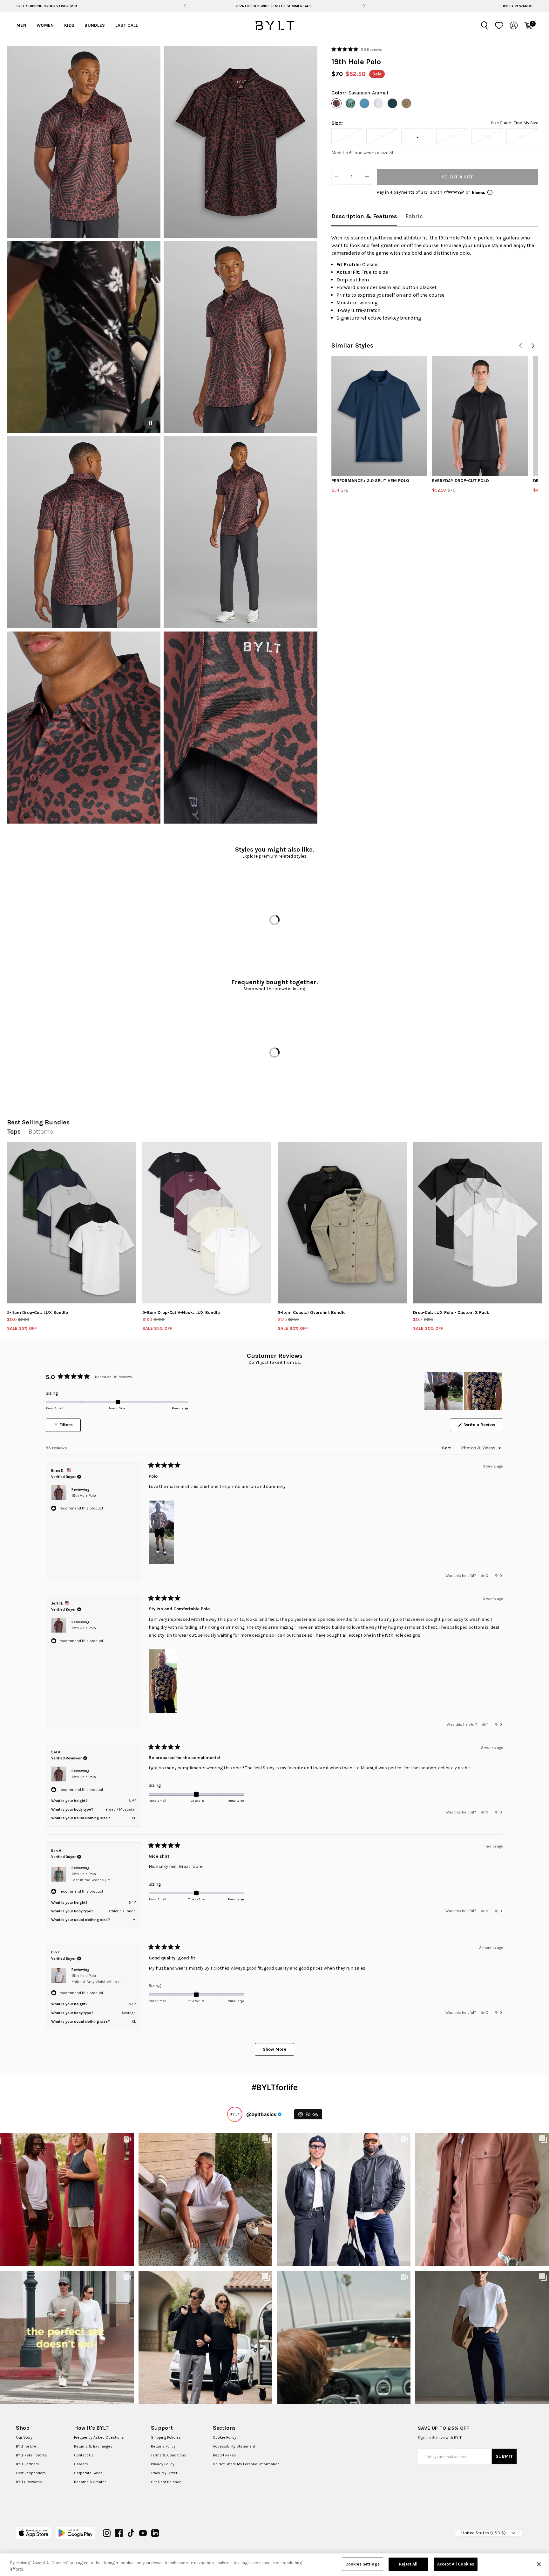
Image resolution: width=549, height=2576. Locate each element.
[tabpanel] (435, 278)
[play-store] (75, 2533)
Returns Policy (163, 2446)
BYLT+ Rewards (518, 6)
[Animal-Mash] (406, 103)
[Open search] (485, 25)
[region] (464, 1391)
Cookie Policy (225, 2437)
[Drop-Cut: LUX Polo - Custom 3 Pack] (478, 1223)
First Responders (31, 2473)
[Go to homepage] (274, 25)
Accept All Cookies (456, 2564)
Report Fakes (224, 2455)
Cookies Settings (363, 2564)
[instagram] (107, 2533)
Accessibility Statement (234, 2446)
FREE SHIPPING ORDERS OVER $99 (47, 6)
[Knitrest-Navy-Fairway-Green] (392, 103)
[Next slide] (364, 6)
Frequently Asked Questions (99, 2437)
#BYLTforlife (275, 2087)
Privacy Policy (163, 2464)
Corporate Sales (88, 2473)
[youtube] (143, 2533)
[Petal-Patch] (364, 103)
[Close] (539, 2564)
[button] (84, 142)
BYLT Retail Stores (31, 2455)
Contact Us (84, 2455)
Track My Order (164, 2473)
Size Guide (501, 123)
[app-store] (34, 2533)
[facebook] (119, 2533)
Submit (504, 2456)
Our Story (24, 2437)
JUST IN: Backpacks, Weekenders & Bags (274, 6)
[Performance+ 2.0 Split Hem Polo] (379, 416)
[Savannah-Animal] (336, 103)
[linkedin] (155, 2533)
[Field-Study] (350, 103)
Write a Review (483, 1426)
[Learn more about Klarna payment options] (490, 192)
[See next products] (533, 346)
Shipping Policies (166, 2437)
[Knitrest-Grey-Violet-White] (378, 103)
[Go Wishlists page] (499, 25)
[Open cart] (528, 25)
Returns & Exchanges (93, 2446)
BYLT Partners (27, 2464)
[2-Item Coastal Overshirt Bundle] (342, 1223)
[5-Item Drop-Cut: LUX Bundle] (71, 1223)
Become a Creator (90, 2482)
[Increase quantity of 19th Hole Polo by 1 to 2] (367, 177)
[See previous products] (520, 346)
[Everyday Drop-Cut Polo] (480, 416)
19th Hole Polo (84, 1495)
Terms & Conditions (169, 2455)
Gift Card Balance (166, 2482)
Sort (447, 1448)
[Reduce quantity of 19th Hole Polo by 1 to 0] (336, 177)
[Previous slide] (185, 6)
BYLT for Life (26, 2446)
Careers (81, 2464)
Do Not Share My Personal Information (246, 2464)
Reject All (408, 2564)
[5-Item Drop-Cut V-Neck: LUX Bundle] (207, 1223)
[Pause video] (150, 423)
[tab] (364, 217)
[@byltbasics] (235, 2114)
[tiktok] (131, 2533)
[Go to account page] (514, 25)
